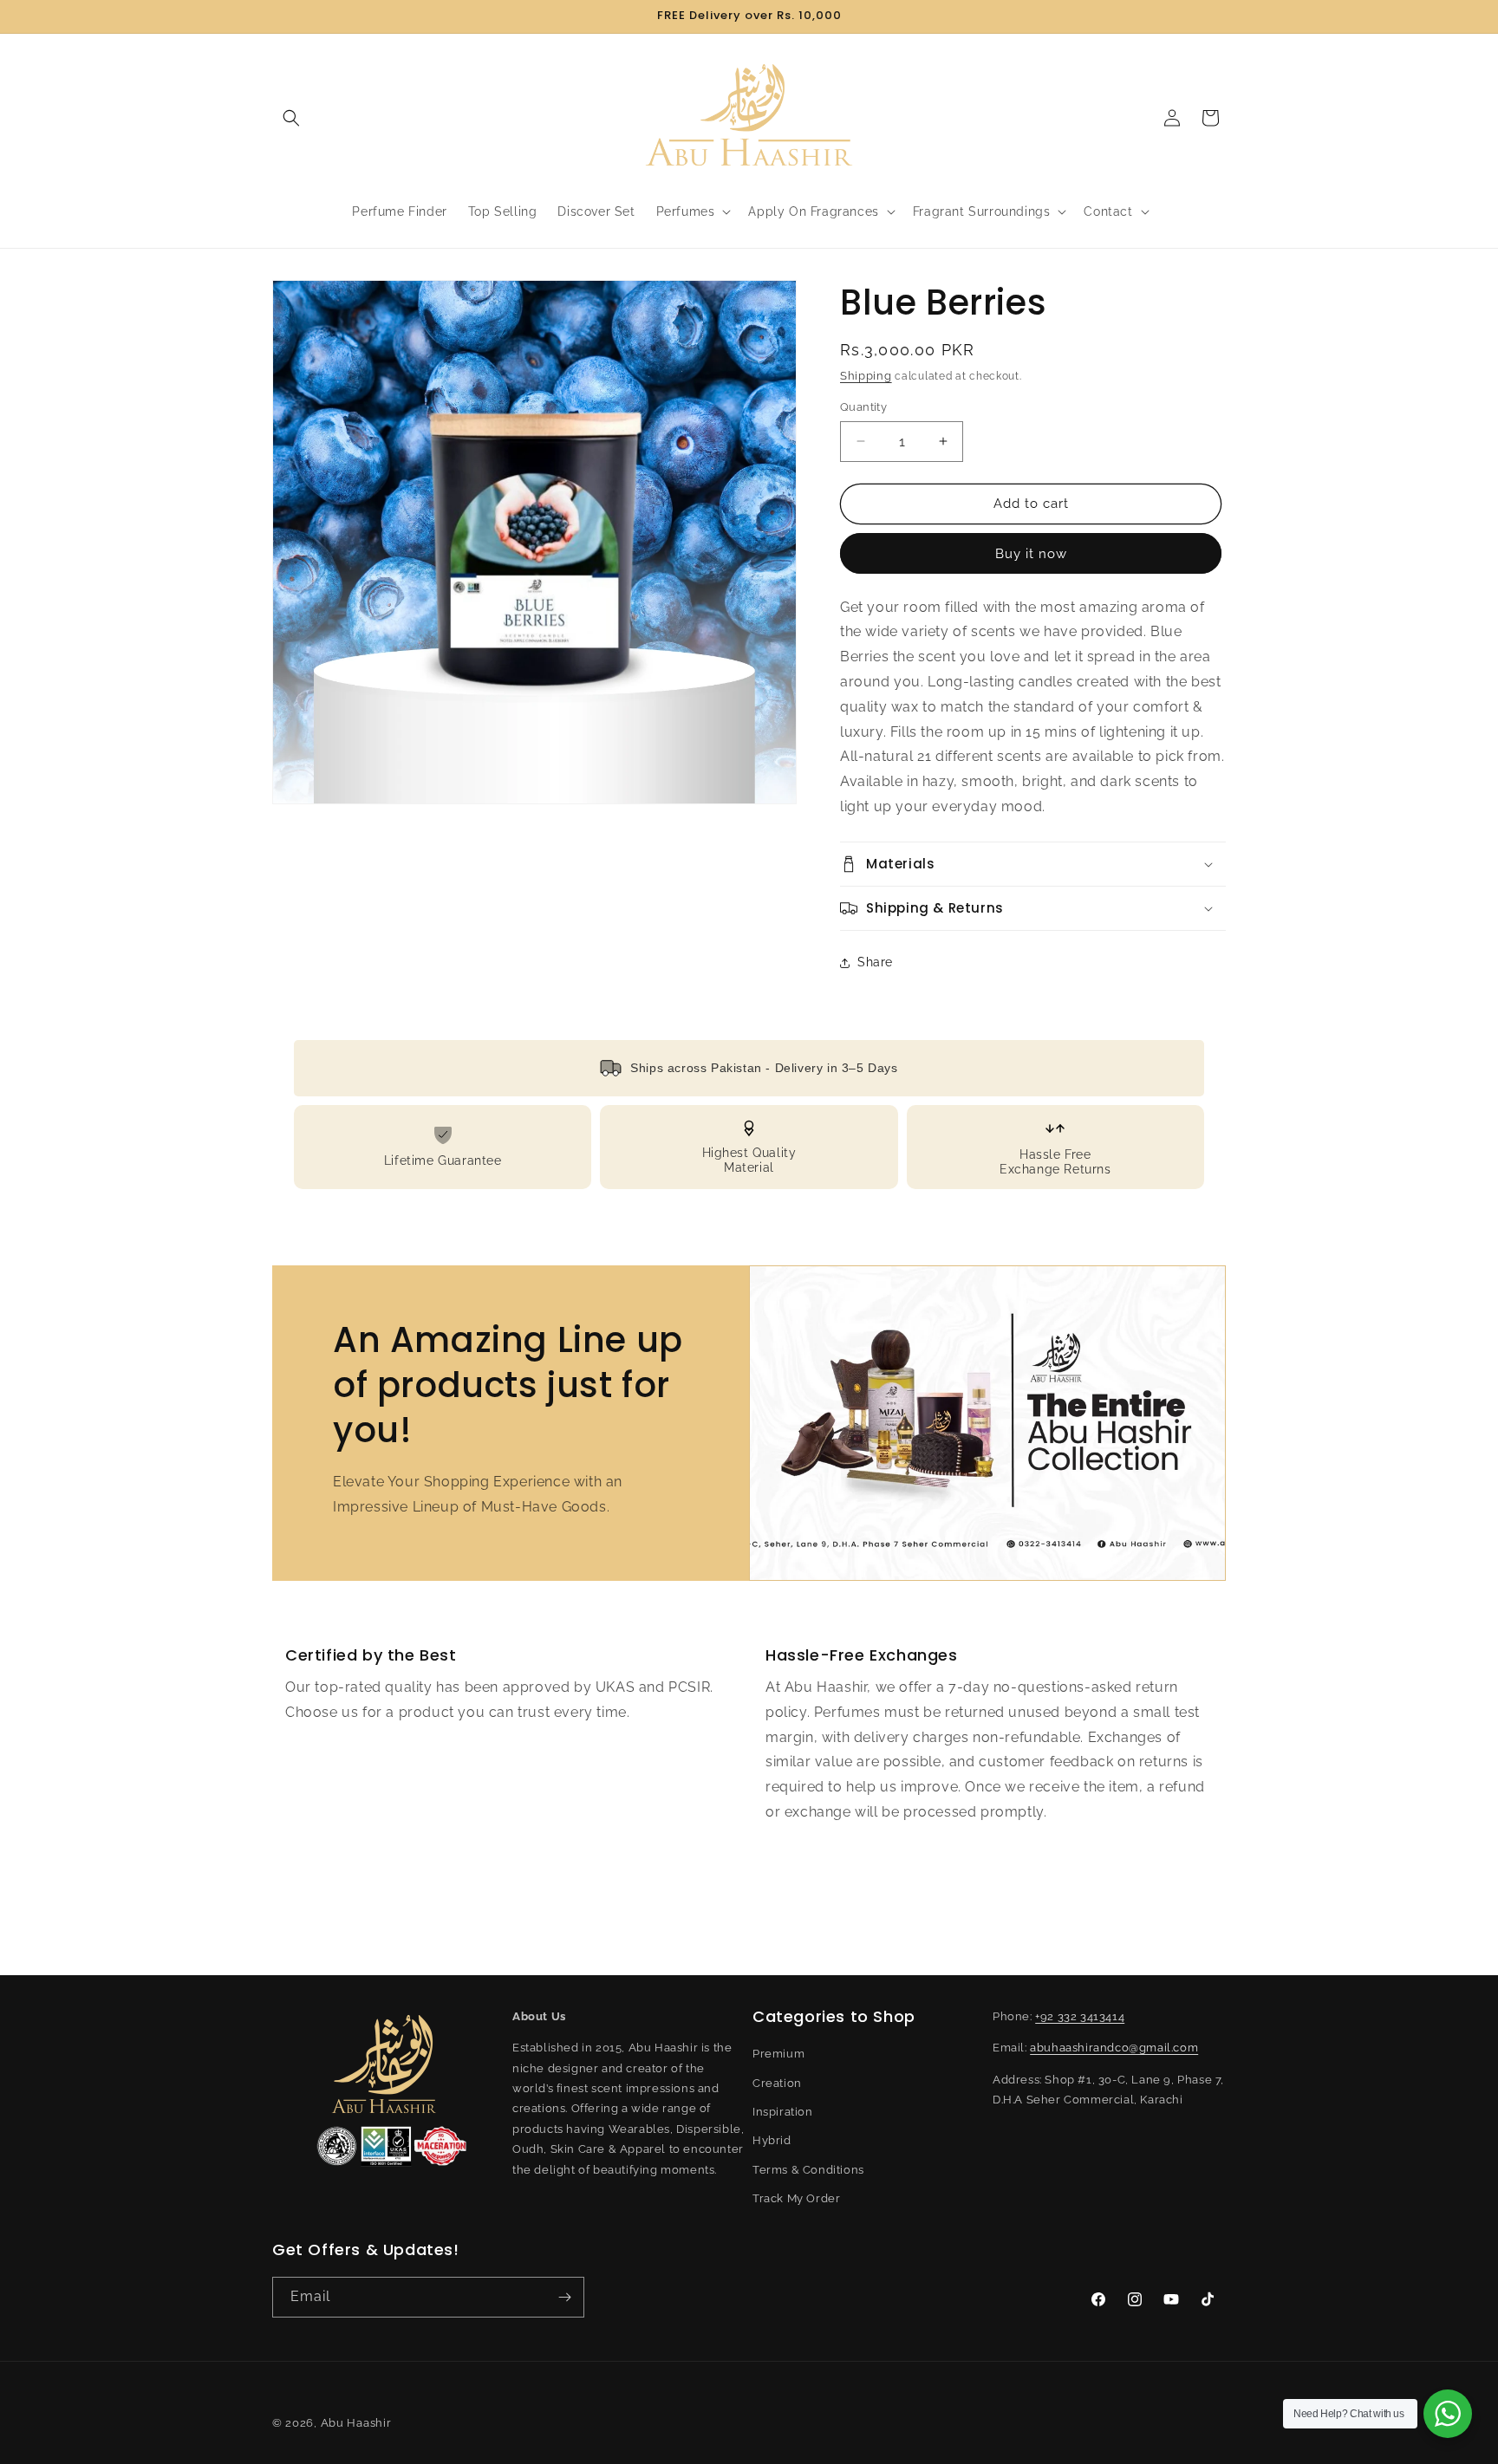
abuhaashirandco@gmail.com (1114, 2048)
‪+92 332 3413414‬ (1080, 2016)
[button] (291, 118)
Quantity (863, 407)
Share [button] (875, 962)
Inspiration (783, 2112)
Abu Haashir (356, 2423)
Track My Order (796, 2198)
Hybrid (772, 2140)
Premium (778, 2054)
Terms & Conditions (808, 2170)
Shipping (866, 376)
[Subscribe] (564, 2297)
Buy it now (1031, 554)
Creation (777, 2083)
